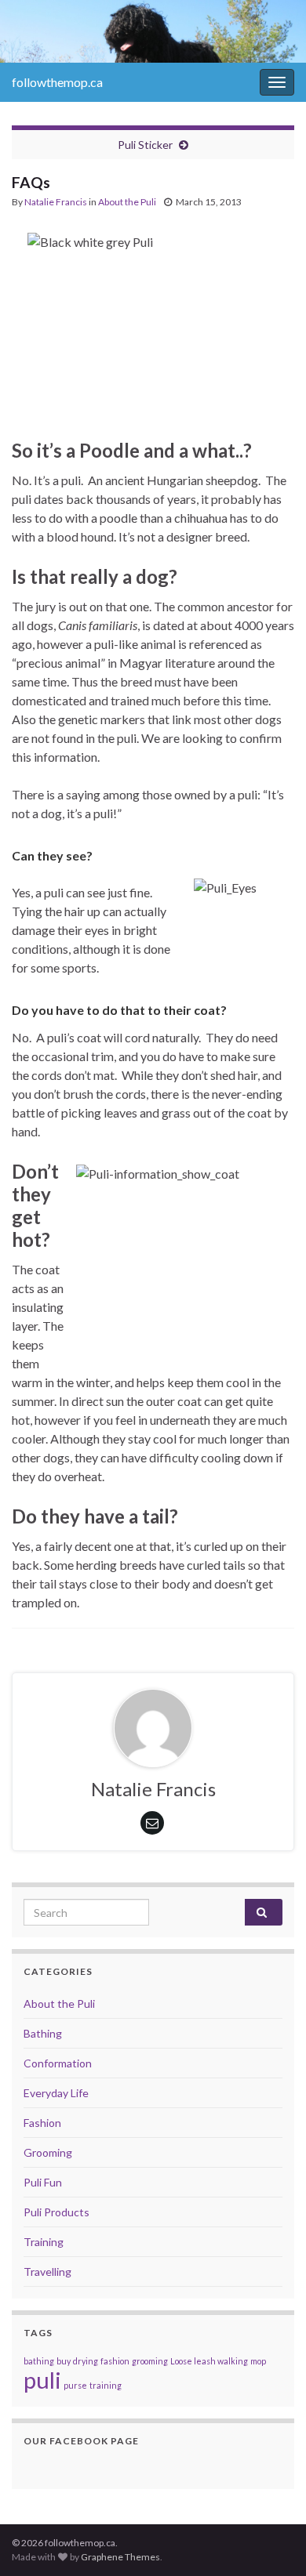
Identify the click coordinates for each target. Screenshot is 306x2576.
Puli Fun (43, 2182)
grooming (150, 2361)
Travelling (47, 2272)
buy (64, 2361)
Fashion (42, 2123)
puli (42, 2380)
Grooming (48, 2152)
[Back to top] (271, 2541)
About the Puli (127, 202)
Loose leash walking (209, 2361)
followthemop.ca (57, 82)
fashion (115, 2361)
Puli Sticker (145, 145)
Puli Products (56, 2212)
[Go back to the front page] (153, 31)
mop (258, 2361)
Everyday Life (56, 2093)
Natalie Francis (56, 202)
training (106, 2385)
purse (75, 2385)
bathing (39, 2361)
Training (44, 2242)
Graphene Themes (120, 2557)
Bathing (43, 2033)
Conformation (58, 2063)
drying (86, 2361)
